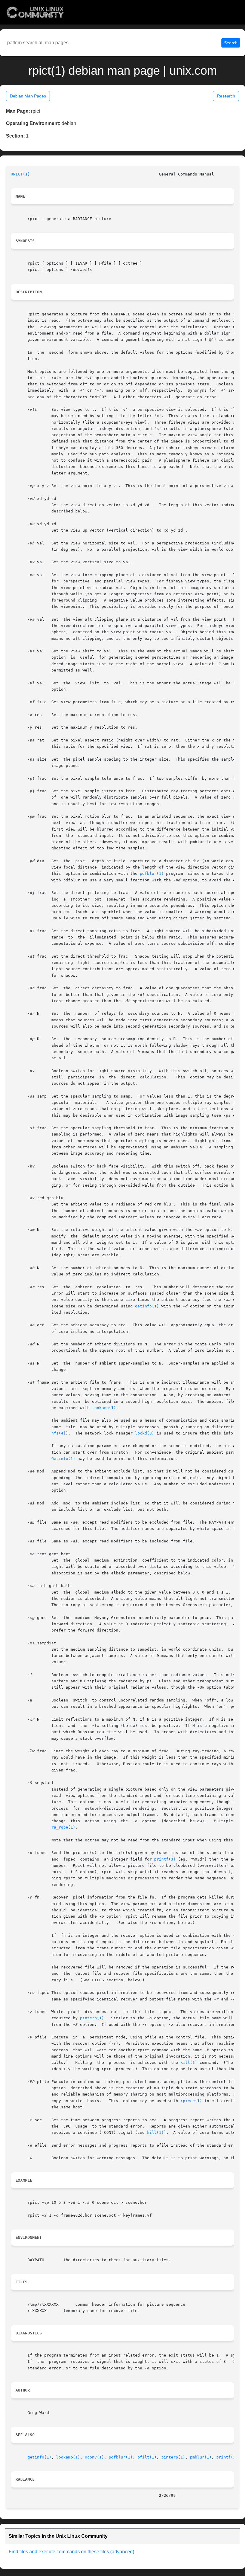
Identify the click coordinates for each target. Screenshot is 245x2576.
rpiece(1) (191, 2101)
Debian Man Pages (28, 96)
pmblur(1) (201, 2457)
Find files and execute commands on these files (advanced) (71, 2552)
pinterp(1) (92, 2018)
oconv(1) (94, 2457)
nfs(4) (59, 1433)
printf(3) (165, 1859)
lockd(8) (145, 1433)
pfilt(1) (147, 2457)
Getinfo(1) (63, 1459)
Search (231, 43)
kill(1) (189, 2063)
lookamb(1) (104, 1408)
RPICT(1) (20, 174)
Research (226, 96)
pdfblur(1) (152, 873)
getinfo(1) (147, 1306)
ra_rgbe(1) (63, 1827)
